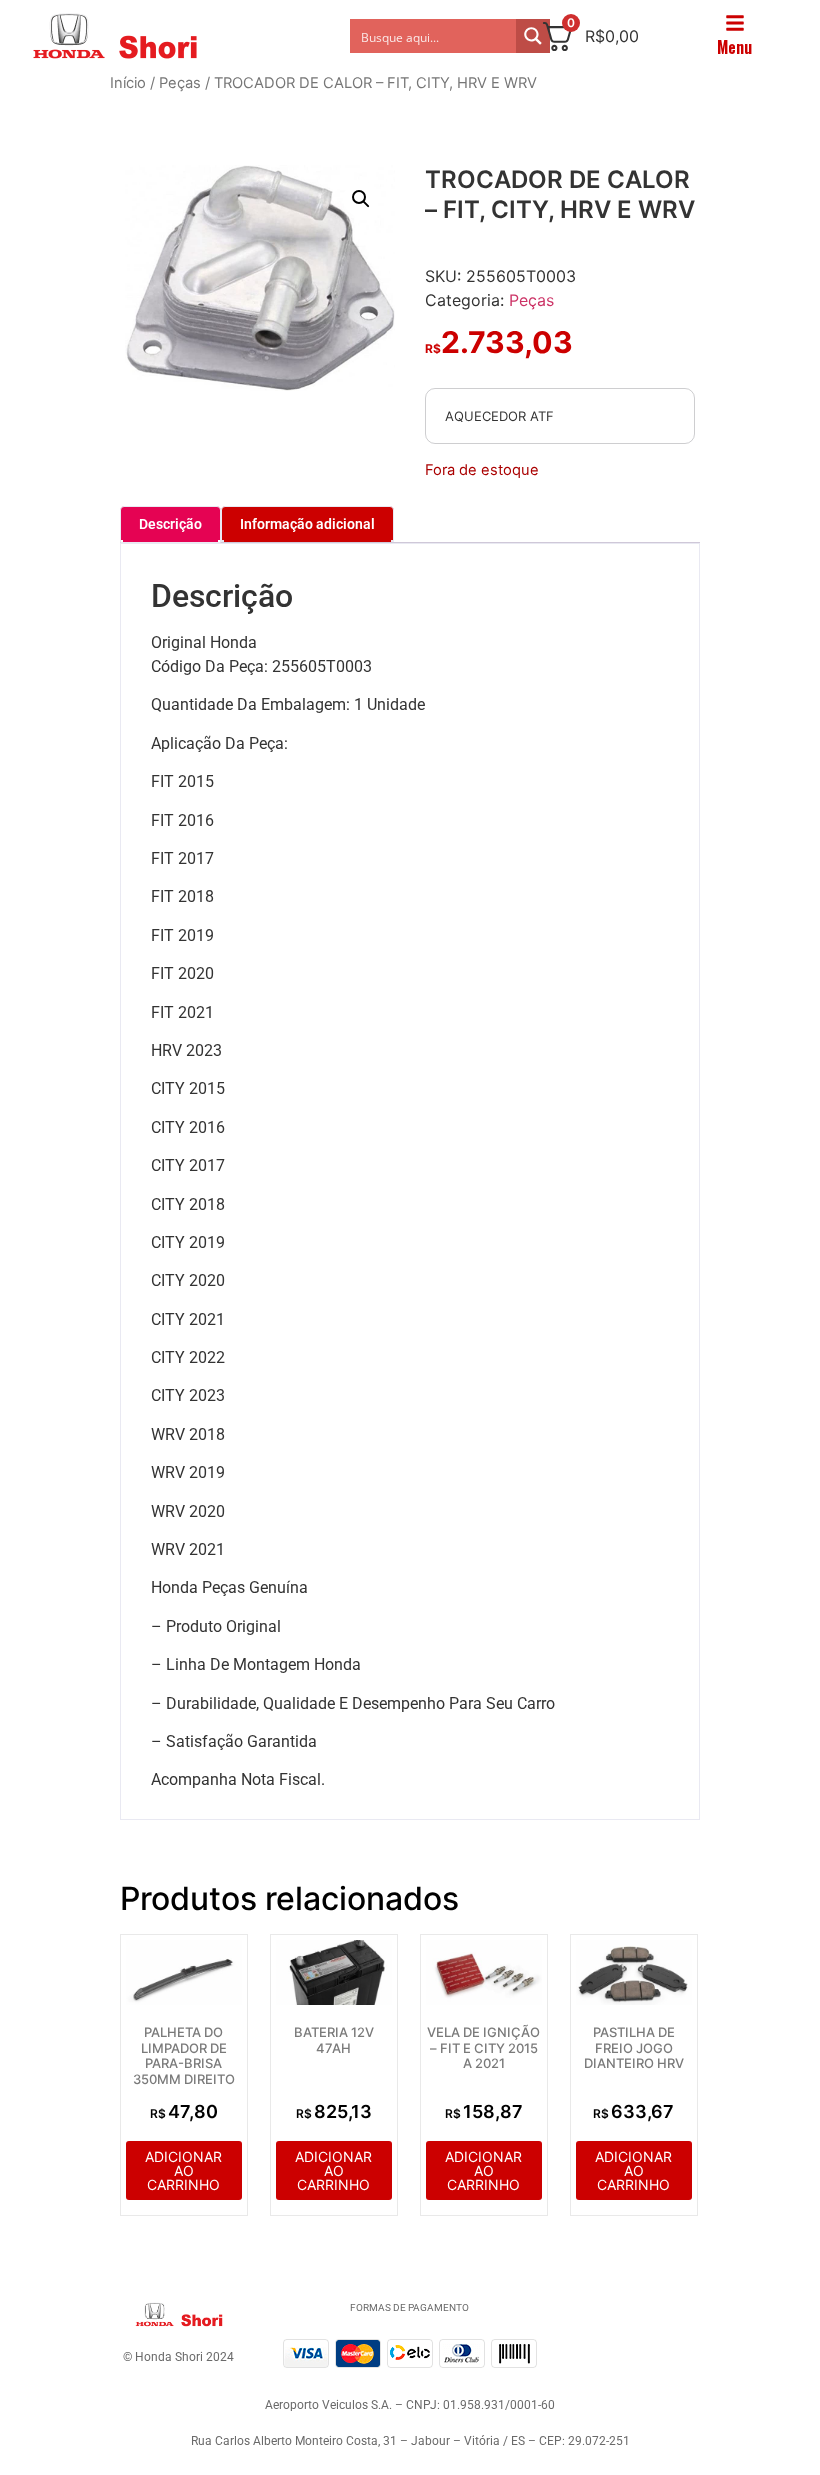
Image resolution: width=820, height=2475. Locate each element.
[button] (361, 199)
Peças (180, 83)
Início (128, 83)
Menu (734, 47)
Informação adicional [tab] (307, 524)
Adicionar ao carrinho (183, 2170)
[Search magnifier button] (533, 36)
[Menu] (735, 23)
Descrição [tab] (170, 524)
